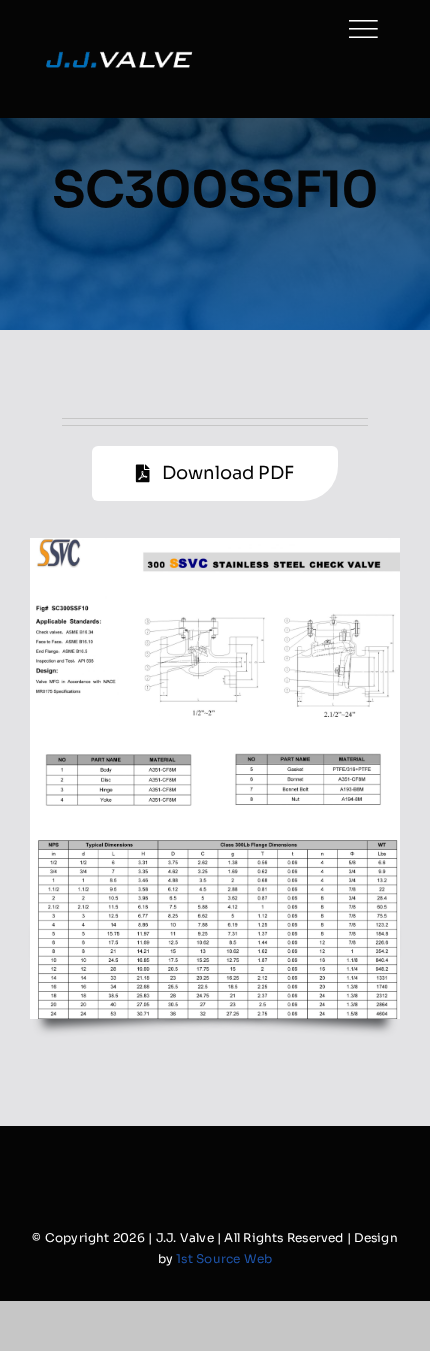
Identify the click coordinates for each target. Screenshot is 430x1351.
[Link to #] (363, 29)
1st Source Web (224, 1258)
